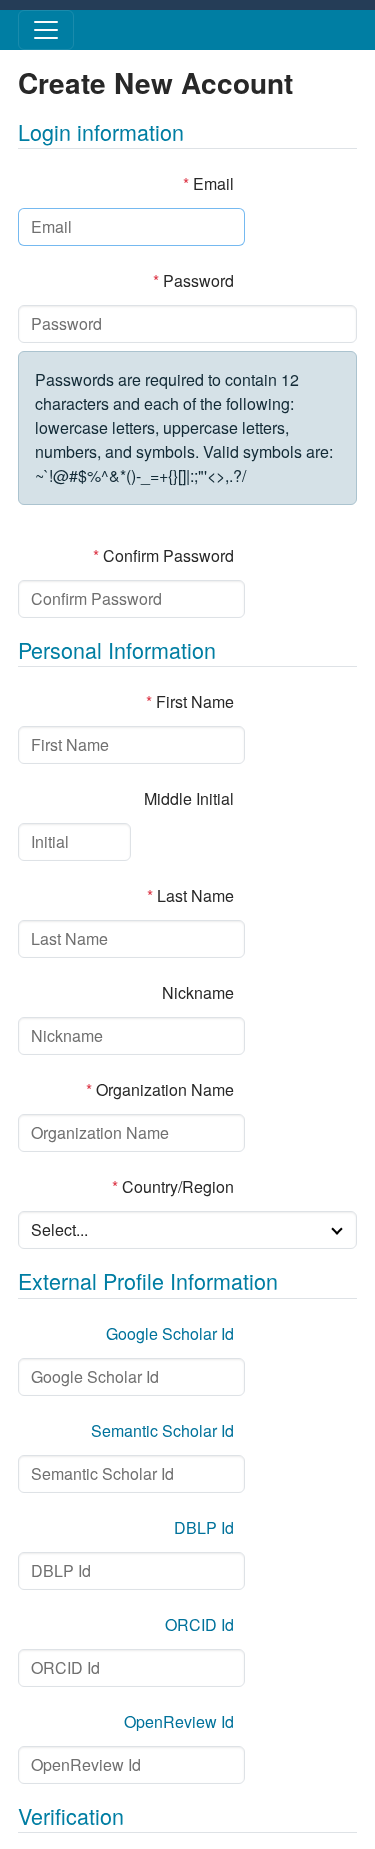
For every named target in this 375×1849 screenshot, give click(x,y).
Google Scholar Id (170, 1333)
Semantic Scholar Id (162, 1430)
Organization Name (160, 1089)
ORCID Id (199, 1624)
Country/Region (173, 1186)
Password (193, 280)
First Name (190, 701)
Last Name (190, 895)
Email (208, 183)
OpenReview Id (179, 1721)
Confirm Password (163, 555)
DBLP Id (204, 1527)
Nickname (198, 992)
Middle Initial (189, 798)
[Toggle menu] (46, 30)
